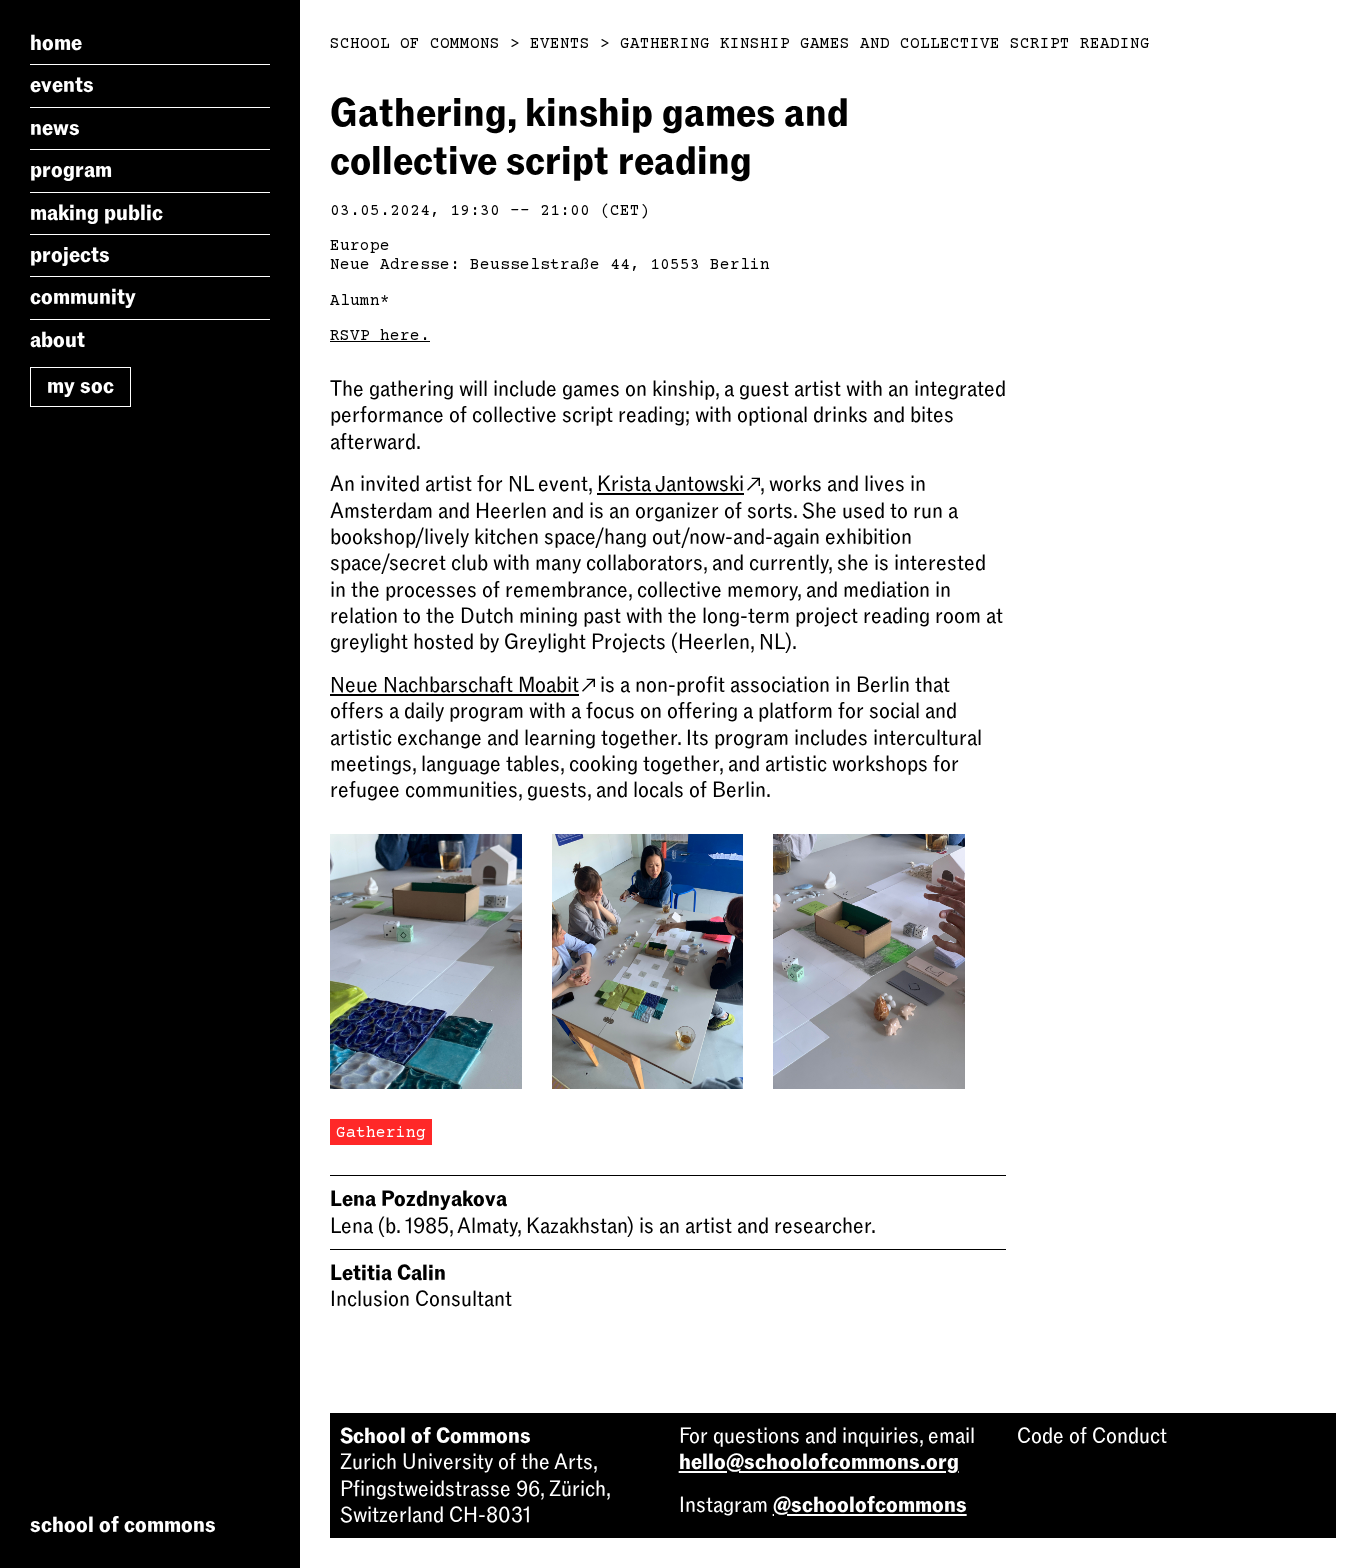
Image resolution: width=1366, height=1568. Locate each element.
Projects (70, 255)
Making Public (96, 213)
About (57, 340)
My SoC (80, 386)
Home (56, 43)
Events (62, 85)
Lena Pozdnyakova (418, 1199)
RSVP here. (380, 336)
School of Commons (415, 44)
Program (71, 170)
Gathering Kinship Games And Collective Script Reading (885, 44)
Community (83, 297)
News (55, 128)
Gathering (381, 1133)
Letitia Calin (388, 1273)
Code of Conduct (1092, 1436)
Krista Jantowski (670, 484)
